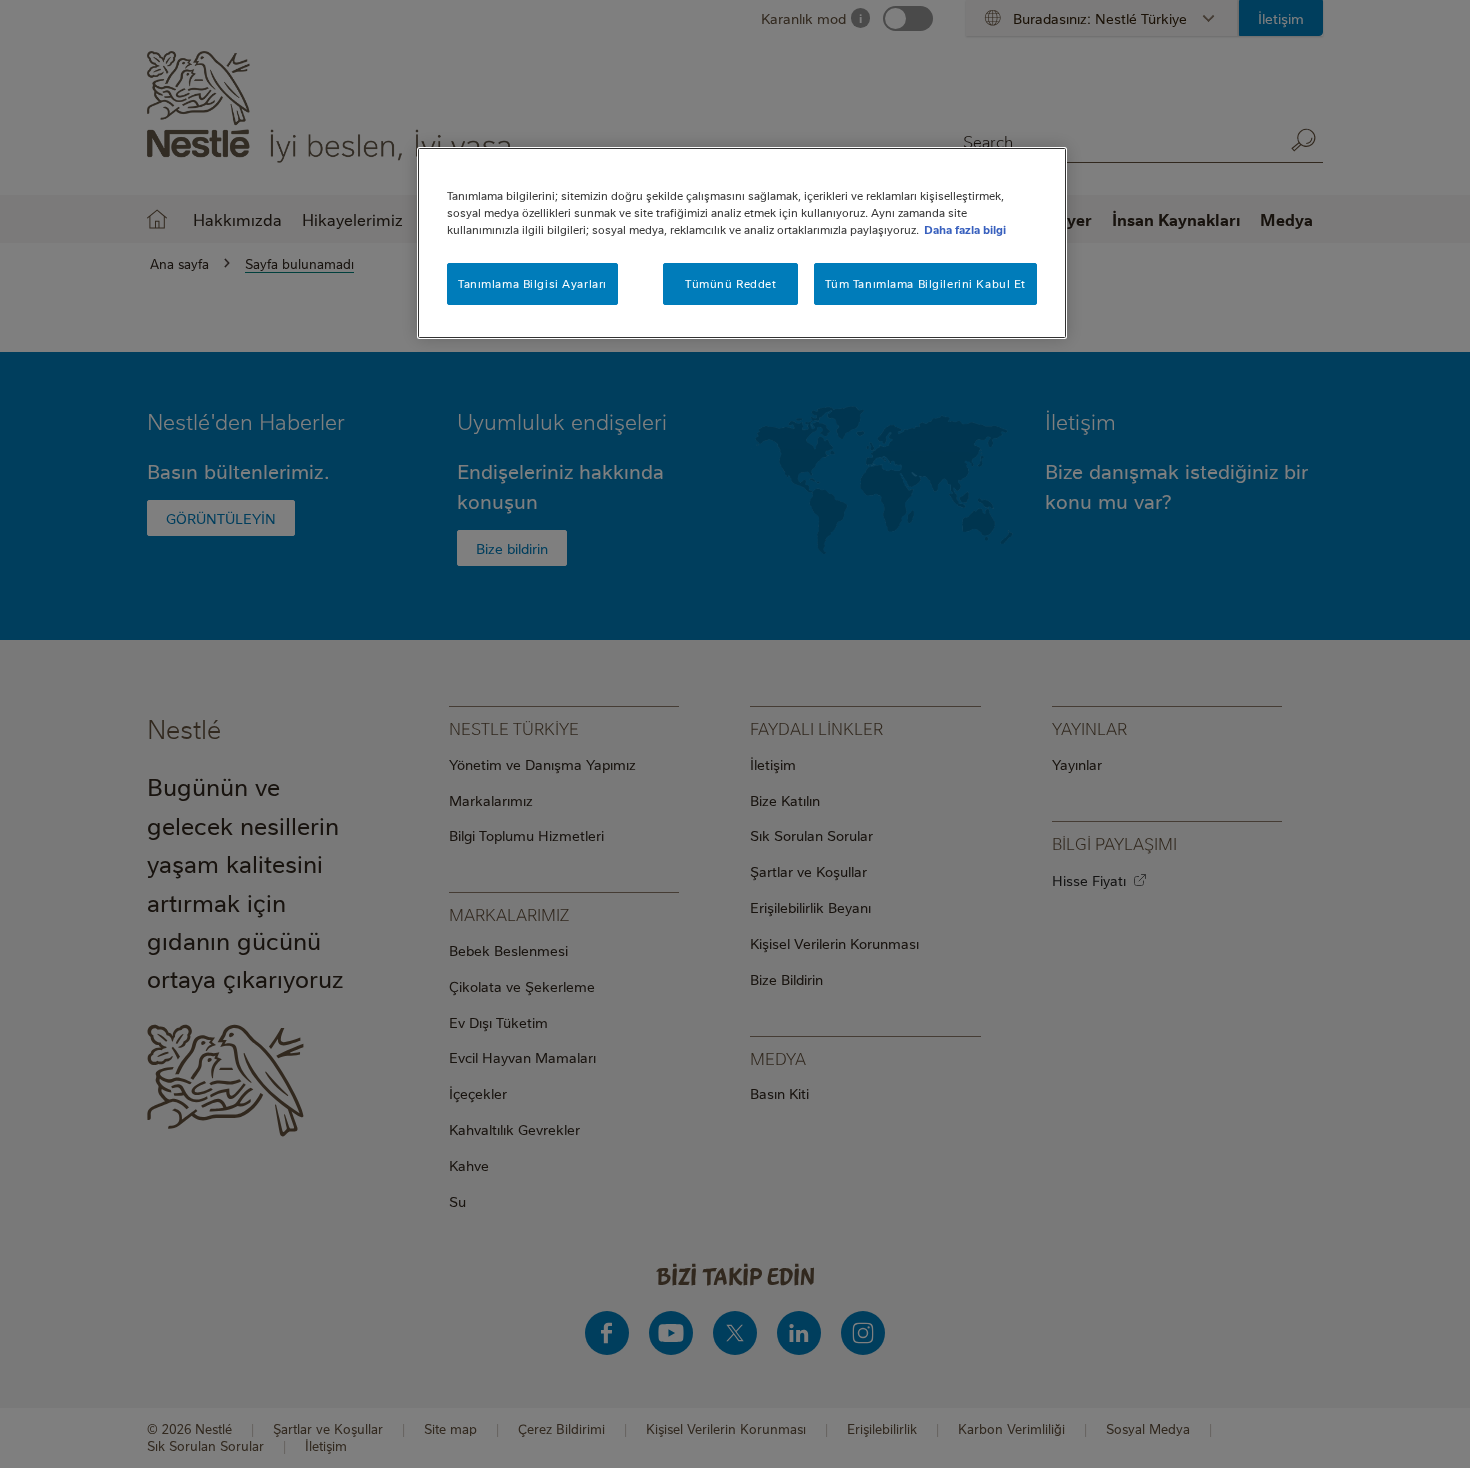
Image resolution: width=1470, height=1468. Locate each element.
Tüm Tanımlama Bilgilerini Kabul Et (925, 283)
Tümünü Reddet (730, 283)
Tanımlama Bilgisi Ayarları (532, 283)
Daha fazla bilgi (965, 229)
